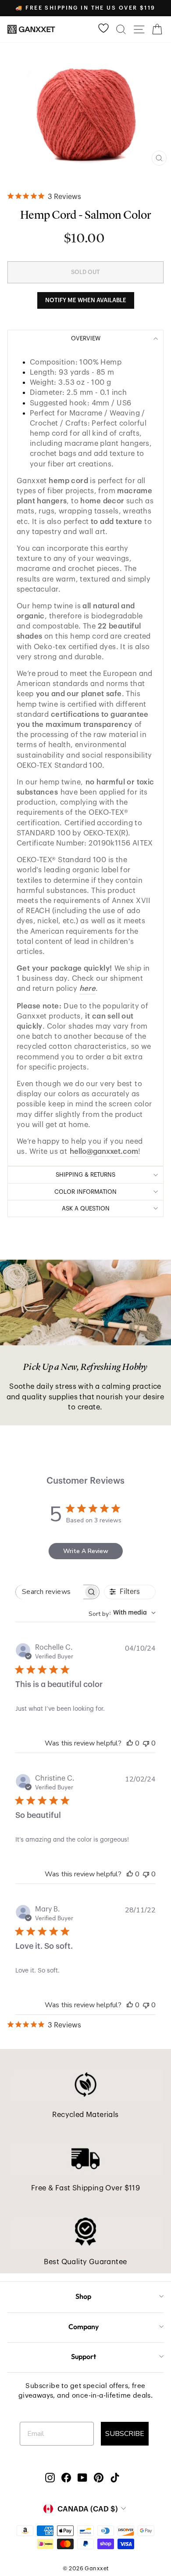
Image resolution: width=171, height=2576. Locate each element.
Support (84, 2356)
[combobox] (122, 1613)
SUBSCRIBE (125, 2434)
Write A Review (86, 1551)
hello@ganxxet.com (104, 1151)
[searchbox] (50, 1592)
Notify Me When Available (86, 300)
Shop (83, 2296)
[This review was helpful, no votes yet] (130, 1743)
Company (84, 2327)
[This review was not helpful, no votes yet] (146, 1743)
